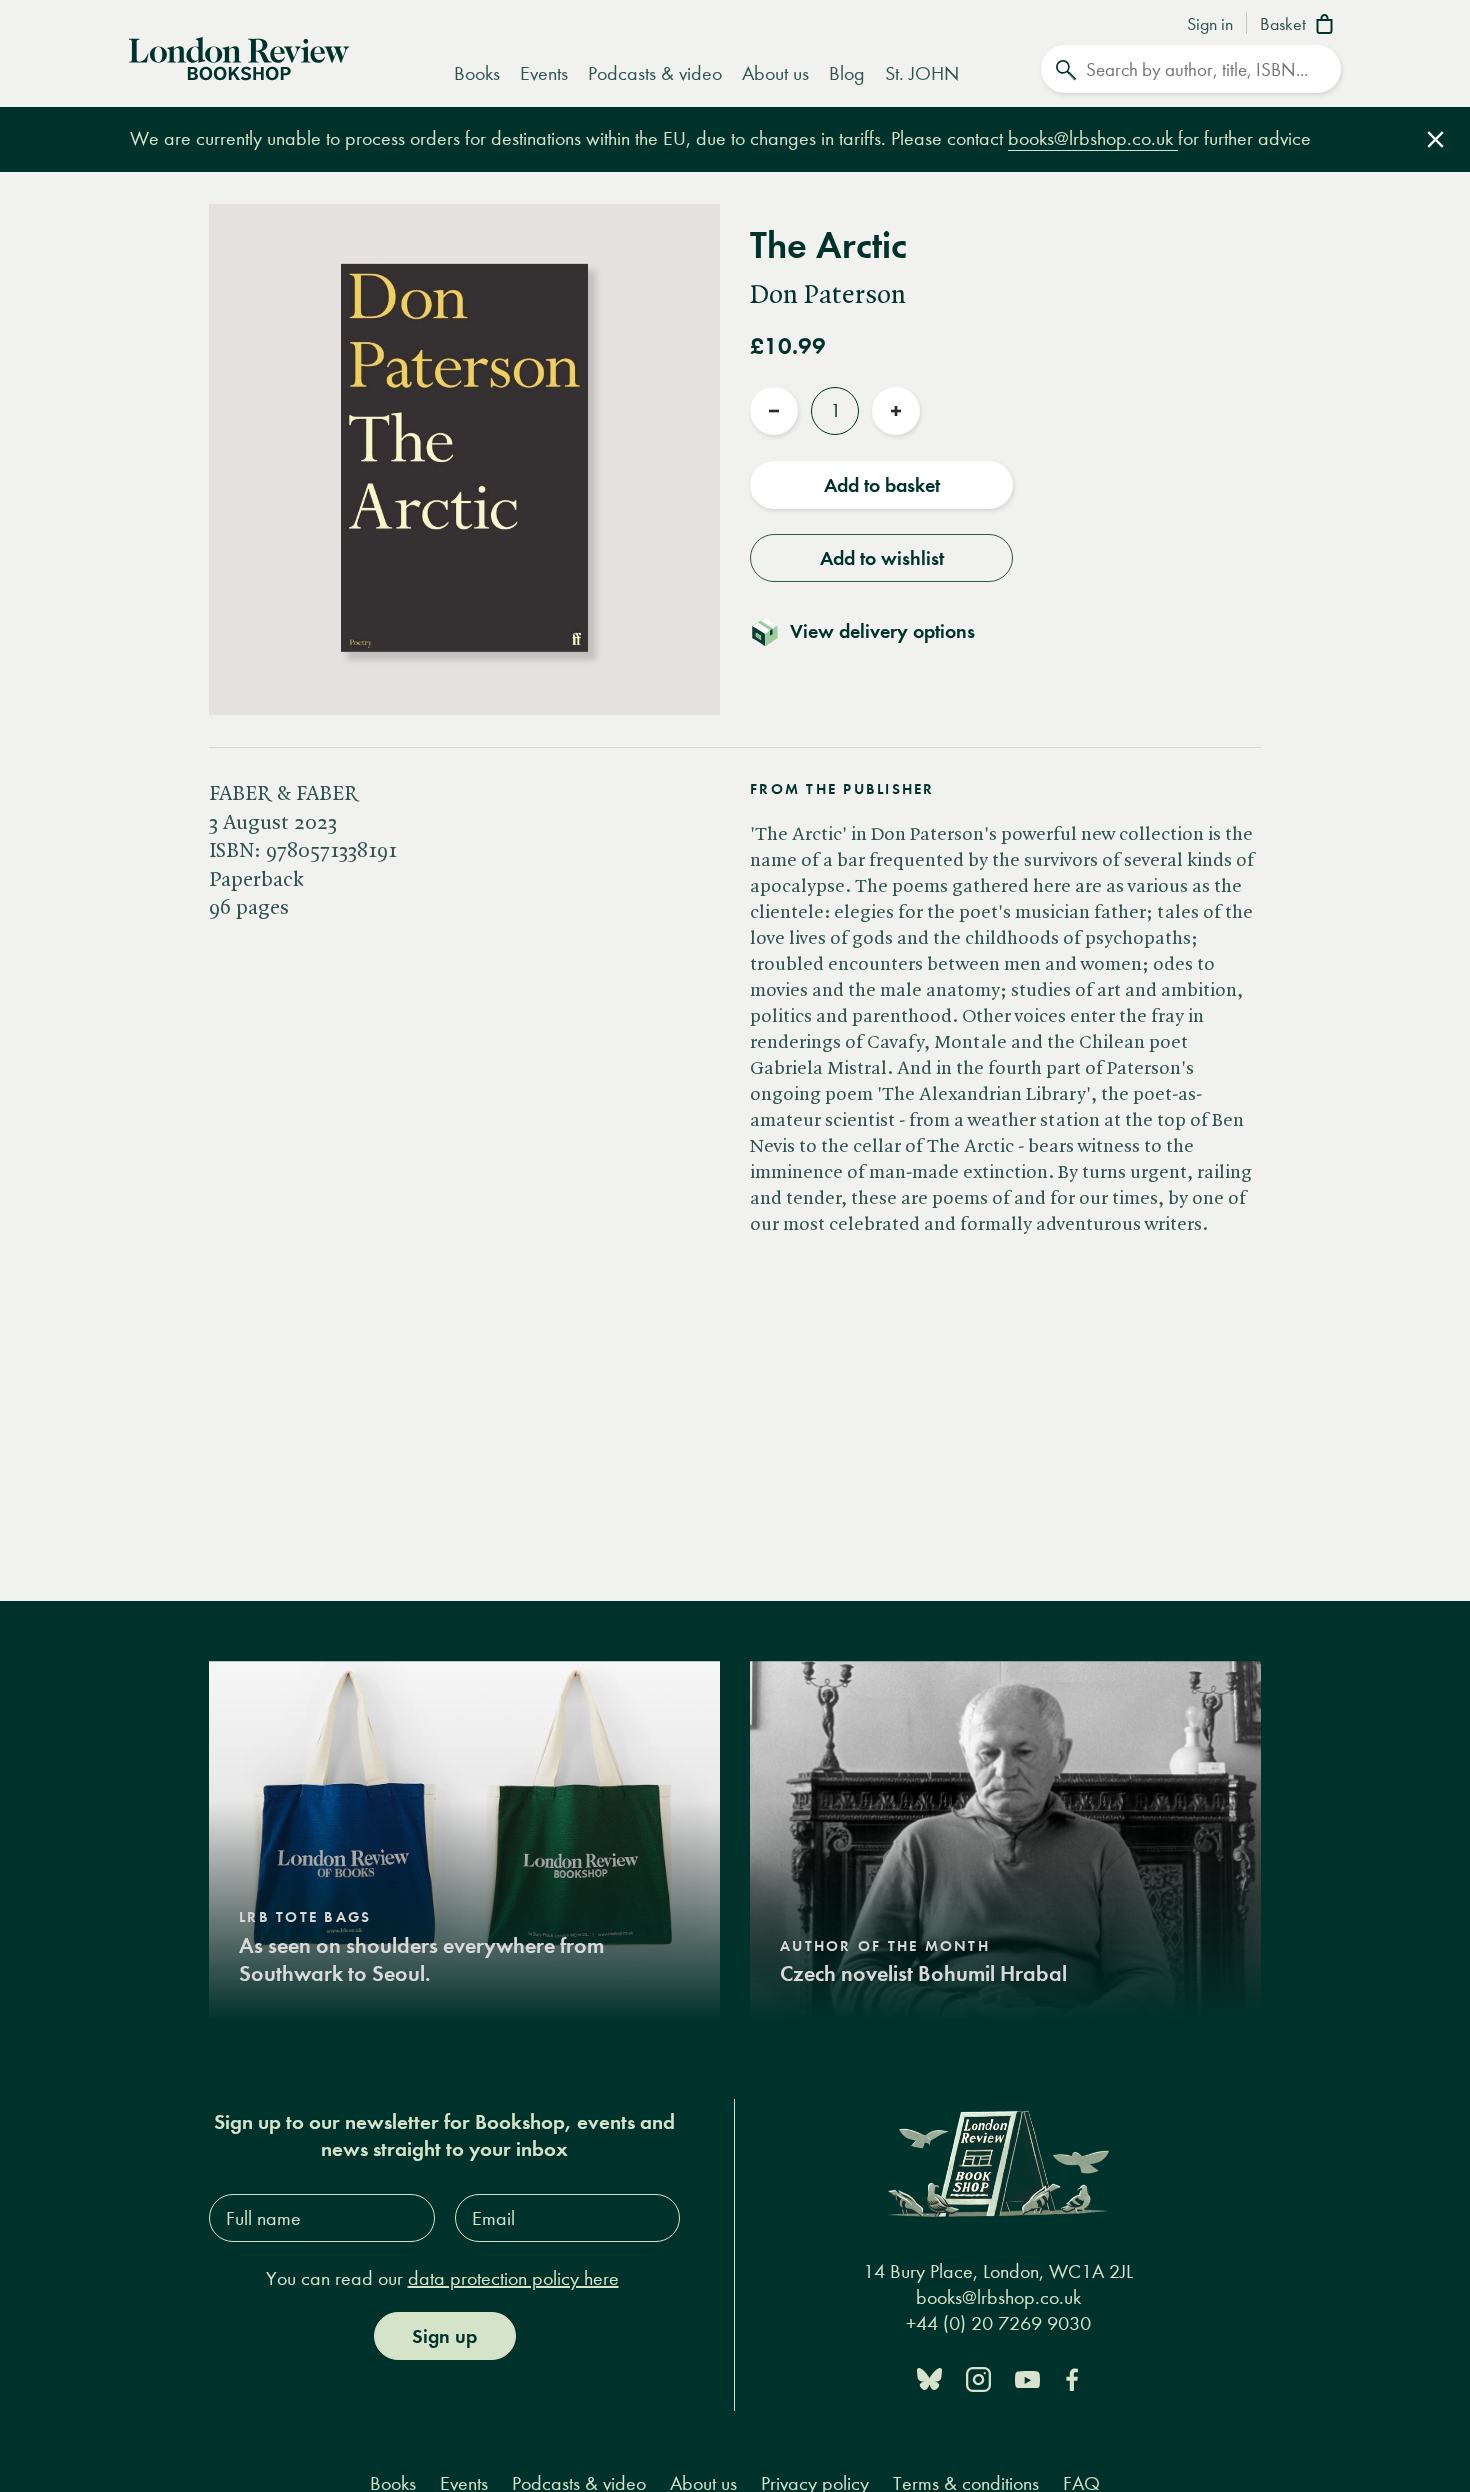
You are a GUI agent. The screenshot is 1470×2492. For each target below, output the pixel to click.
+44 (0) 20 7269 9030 (998, 2323)
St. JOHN (922, 73)
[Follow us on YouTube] (1027, 2377)
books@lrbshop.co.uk (1093, 138)
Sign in (1210, 25)
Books (477, 73)
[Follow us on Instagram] (978, 2377)
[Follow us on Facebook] (1072, 2377)
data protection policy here (513, 2278)
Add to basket (882, 485)
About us (775, 73)
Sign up (444, 2336)
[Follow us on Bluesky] (929, 2377)
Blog (847, 73)
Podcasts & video (655, 73)
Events (544, 73)
